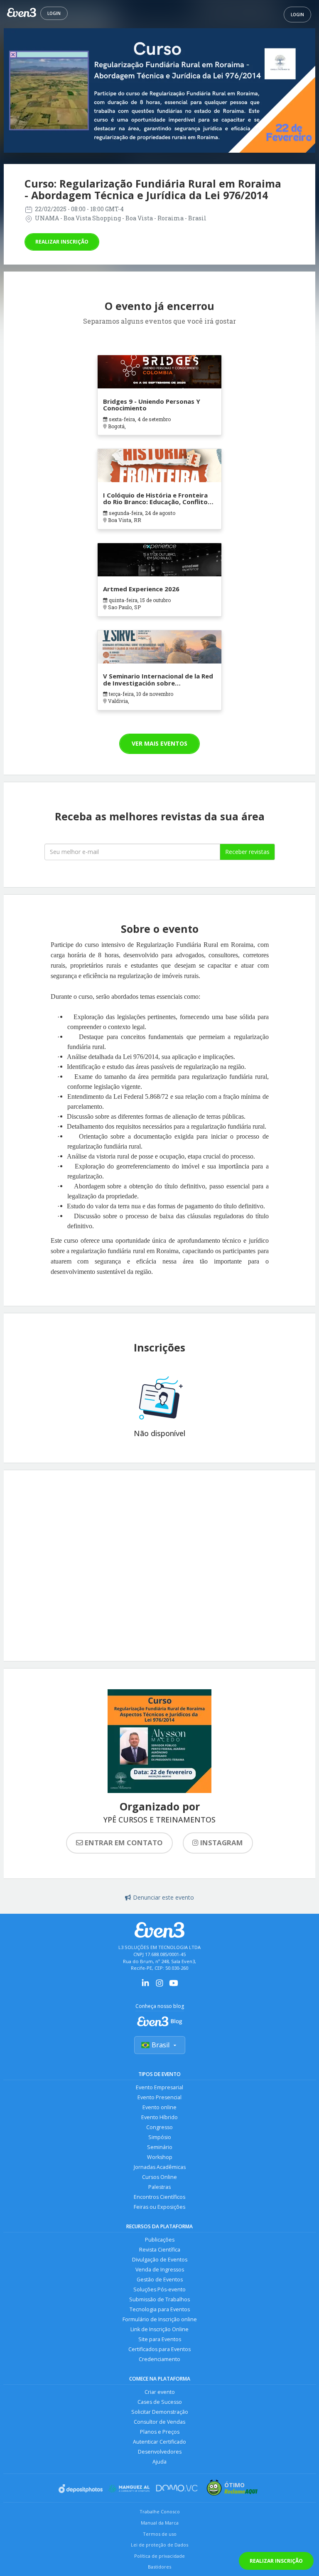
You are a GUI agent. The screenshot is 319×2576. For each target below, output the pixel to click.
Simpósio (160, 2137)
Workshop (160, 2157)
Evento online (159, 2107)
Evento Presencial (159, 2097)
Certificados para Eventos (159, 2349)
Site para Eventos (160, 2339)
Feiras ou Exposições (159, 2207)
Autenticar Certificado (159, 2442)
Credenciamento (159, 2359)
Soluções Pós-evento (159, 2289)
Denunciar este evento (163, 1897)
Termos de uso (160, 2534)
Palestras (159, 2187)
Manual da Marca (160, 2523)
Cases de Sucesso (160, 2402)
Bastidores (159, 2567)
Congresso (159, 2127)
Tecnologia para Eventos (160, 2309)
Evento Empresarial (159, 2087)
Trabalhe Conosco (160, 2511)
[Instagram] (159, 1986)
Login (54, 13)
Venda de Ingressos (160, 2270)
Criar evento (160, 2392)
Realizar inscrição (62, 242)
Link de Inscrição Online (159, 2329)
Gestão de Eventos (160, 2280)
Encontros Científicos (159, 2197)
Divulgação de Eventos (160, 2260)
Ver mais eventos (159, 743)
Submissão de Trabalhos (159, 2299)
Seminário (160, 2147)
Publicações (160, 2240)
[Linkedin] (145, 1986)
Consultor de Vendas (159, 2422)
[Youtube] (174, 1986)
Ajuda (159, 2462)
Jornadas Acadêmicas (160, 2167)
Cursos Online (159, 2177)
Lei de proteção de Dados (159, 2545)
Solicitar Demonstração (160, 2412)
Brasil (161, 2045)
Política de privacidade (159, 2556)
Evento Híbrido (159, 2117)
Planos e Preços (160, 2432)
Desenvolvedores (160, 2452)
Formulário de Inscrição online (160, 2319)
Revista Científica (160, 2250)
